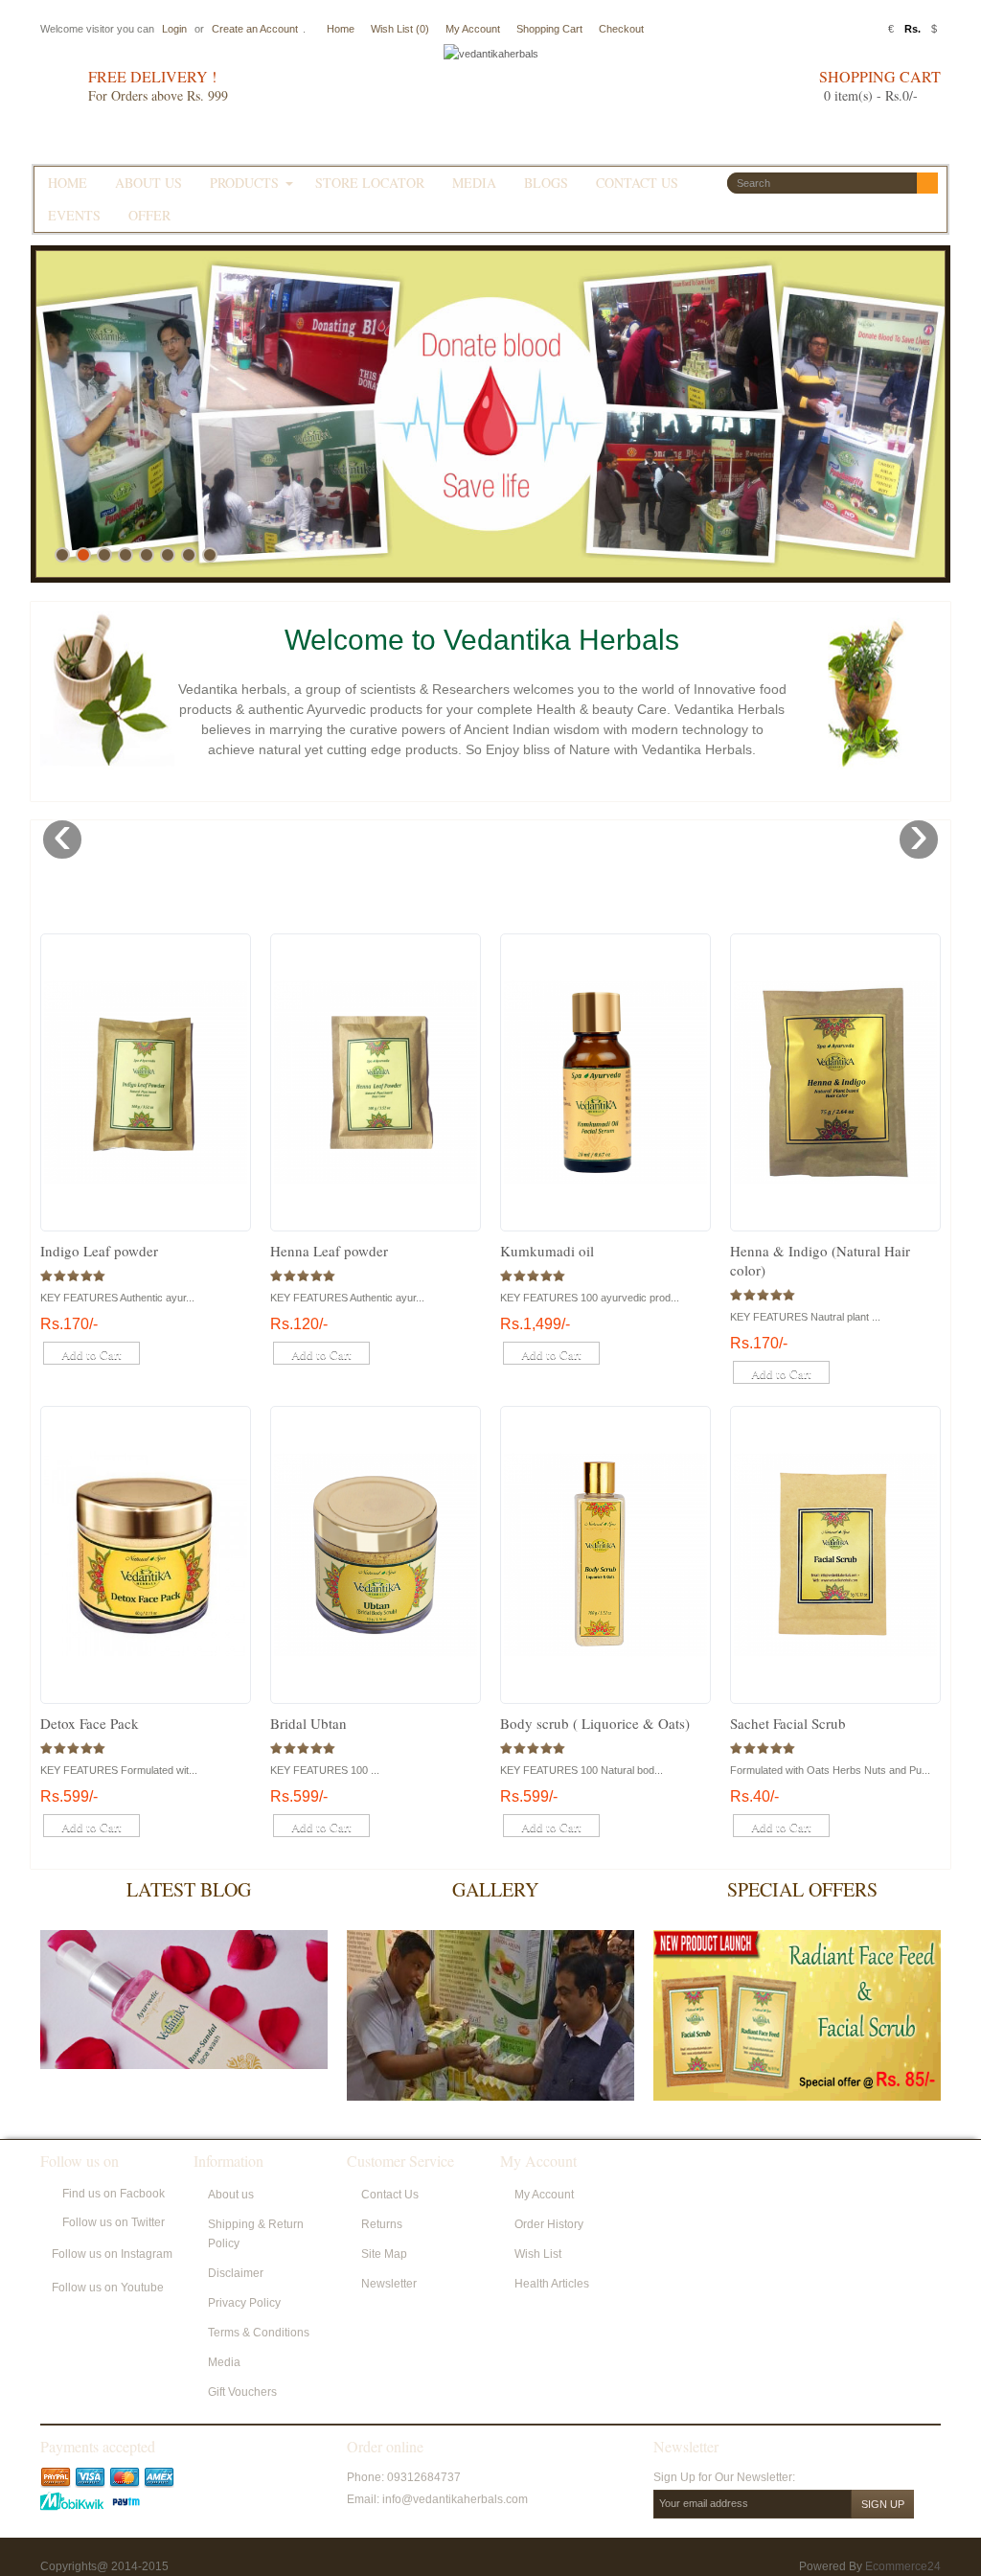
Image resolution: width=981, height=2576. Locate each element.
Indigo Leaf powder (99, 1251)
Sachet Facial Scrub (788, 1723)
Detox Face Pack (90, 1723)
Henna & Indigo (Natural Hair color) (820, 1260)
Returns (382, 2224)
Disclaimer (236, 2273)
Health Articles (552, 2284)
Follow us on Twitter (114, 2222)
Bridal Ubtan (308, 1723)
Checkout (621, 29)
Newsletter (389, 2284)
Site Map (384, 2254)
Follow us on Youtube (108, 2288)
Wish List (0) (400, 29)
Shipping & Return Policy (256, 2234)
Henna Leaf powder (329, 1251)
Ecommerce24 (903, 2566)
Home (341, 29)
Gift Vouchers (242, 2392)
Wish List (538, 2254)
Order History (549, 2224)
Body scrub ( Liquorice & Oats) (595, 1723)
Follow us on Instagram (112, 2254)
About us (231, 2195)
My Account (473, 29)
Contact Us (390, 2195)
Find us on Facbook (114, 2194)
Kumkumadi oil (547, 1251)
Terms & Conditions (259, 2333)
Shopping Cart (549, 29)
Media (224, 2362)
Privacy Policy (244, 2303)
